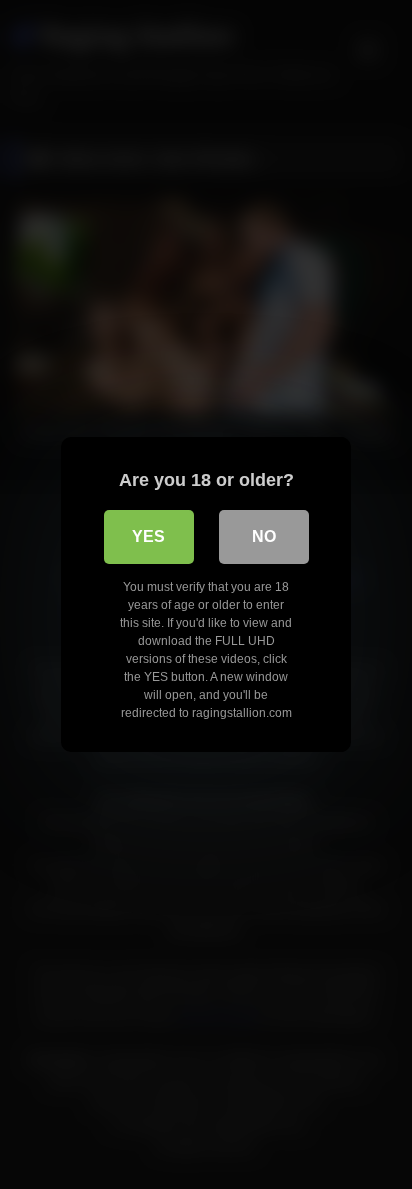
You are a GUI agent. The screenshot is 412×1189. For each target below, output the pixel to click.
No (264, 536)
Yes (148, 536)
